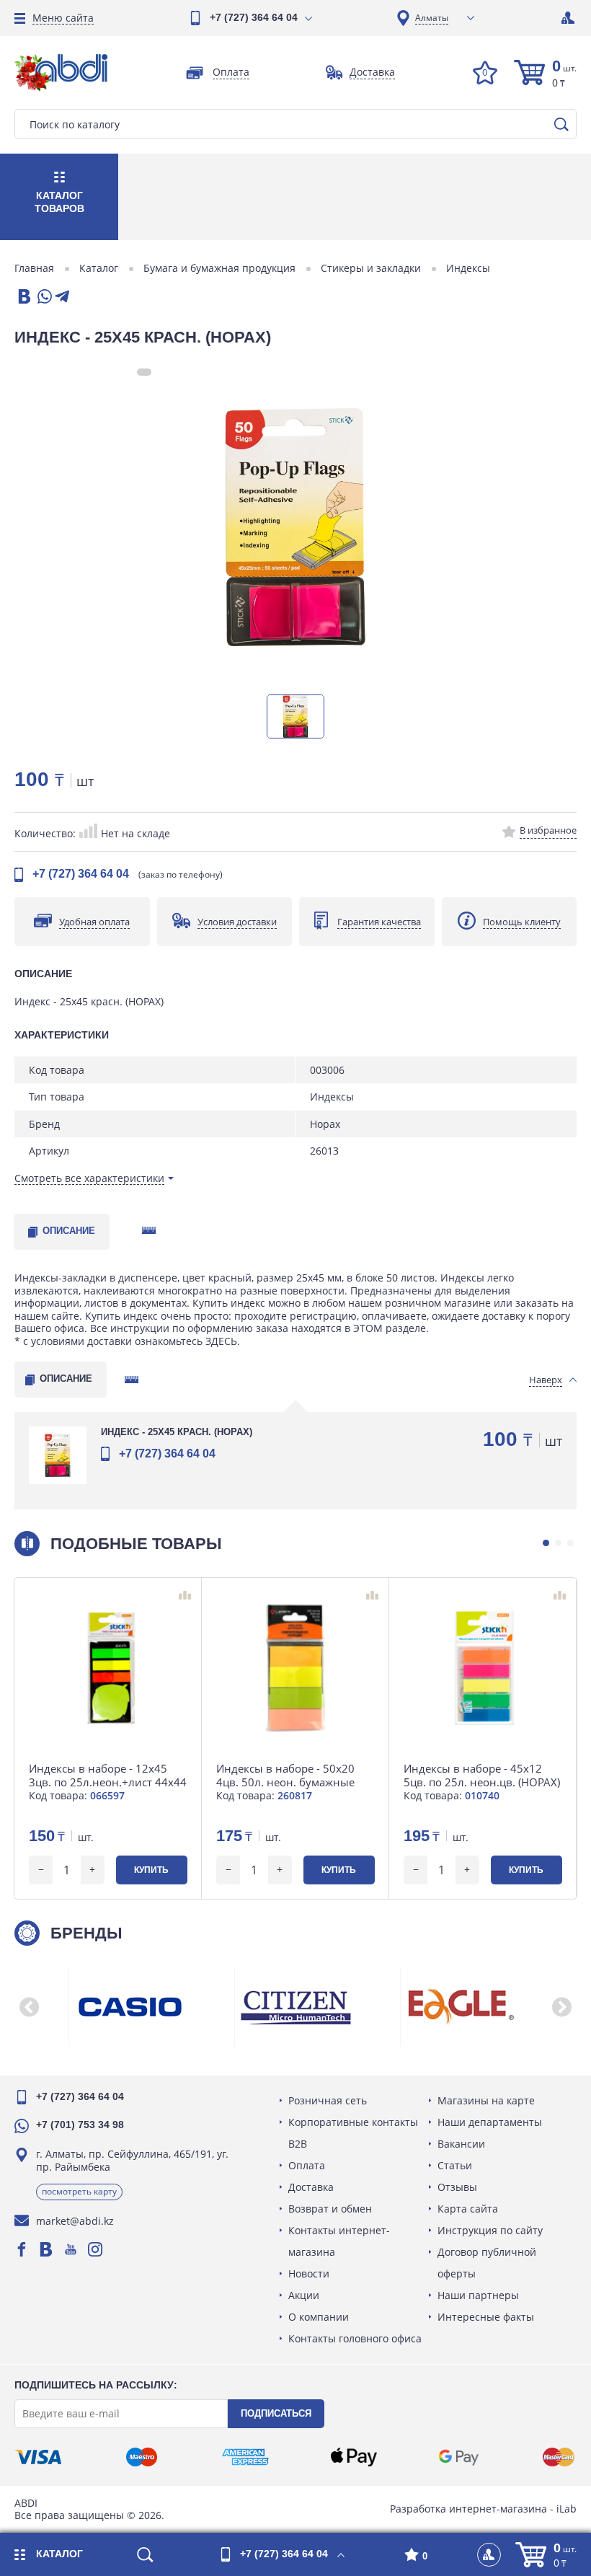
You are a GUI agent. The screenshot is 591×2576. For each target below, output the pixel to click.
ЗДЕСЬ (221, 1341)
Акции (304, 2295)
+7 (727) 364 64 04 (254, 17)
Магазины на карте (486, 2100)
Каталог (99, 268)
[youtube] (71, 2249)
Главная (34, 268)
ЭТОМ (368, 1328)
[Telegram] (62, 297)
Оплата (307, 2165)
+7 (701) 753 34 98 (80, 2125)
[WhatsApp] (43, 297)
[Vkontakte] (46, 2249)
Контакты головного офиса (355, 2338)
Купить (151, 1870)
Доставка (311, 2187)
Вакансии (461, 2144)
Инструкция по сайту (490, 2230)
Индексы (468, 268)
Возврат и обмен (330, 2209)
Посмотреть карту (79, 2191)
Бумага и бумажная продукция (219, 268)
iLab (566, 2509)
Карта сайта (468, 2209)
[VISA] (38, 2457)
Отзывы (457, 2187)
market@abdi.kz (75, 2221)
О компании (319, 2317)
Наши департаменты (490, 2122)
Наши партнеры (478, 2295)
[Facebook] (22, 2249)
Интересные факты (486, 2317)
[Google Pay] (458, 2457)
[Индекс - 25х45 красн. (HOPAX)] (295, 527)
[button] (546, 1543)
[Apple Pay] (354, 2457)
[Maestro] (141, 2457)
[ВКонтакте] (23, 297)
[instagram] (95, 2249)
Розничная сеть (328, 2100)
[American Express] (245, 2457)
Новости (309, 2273)
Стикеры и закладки (371, 268)
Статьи (455, 2165)
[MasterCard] (559, 2457)
